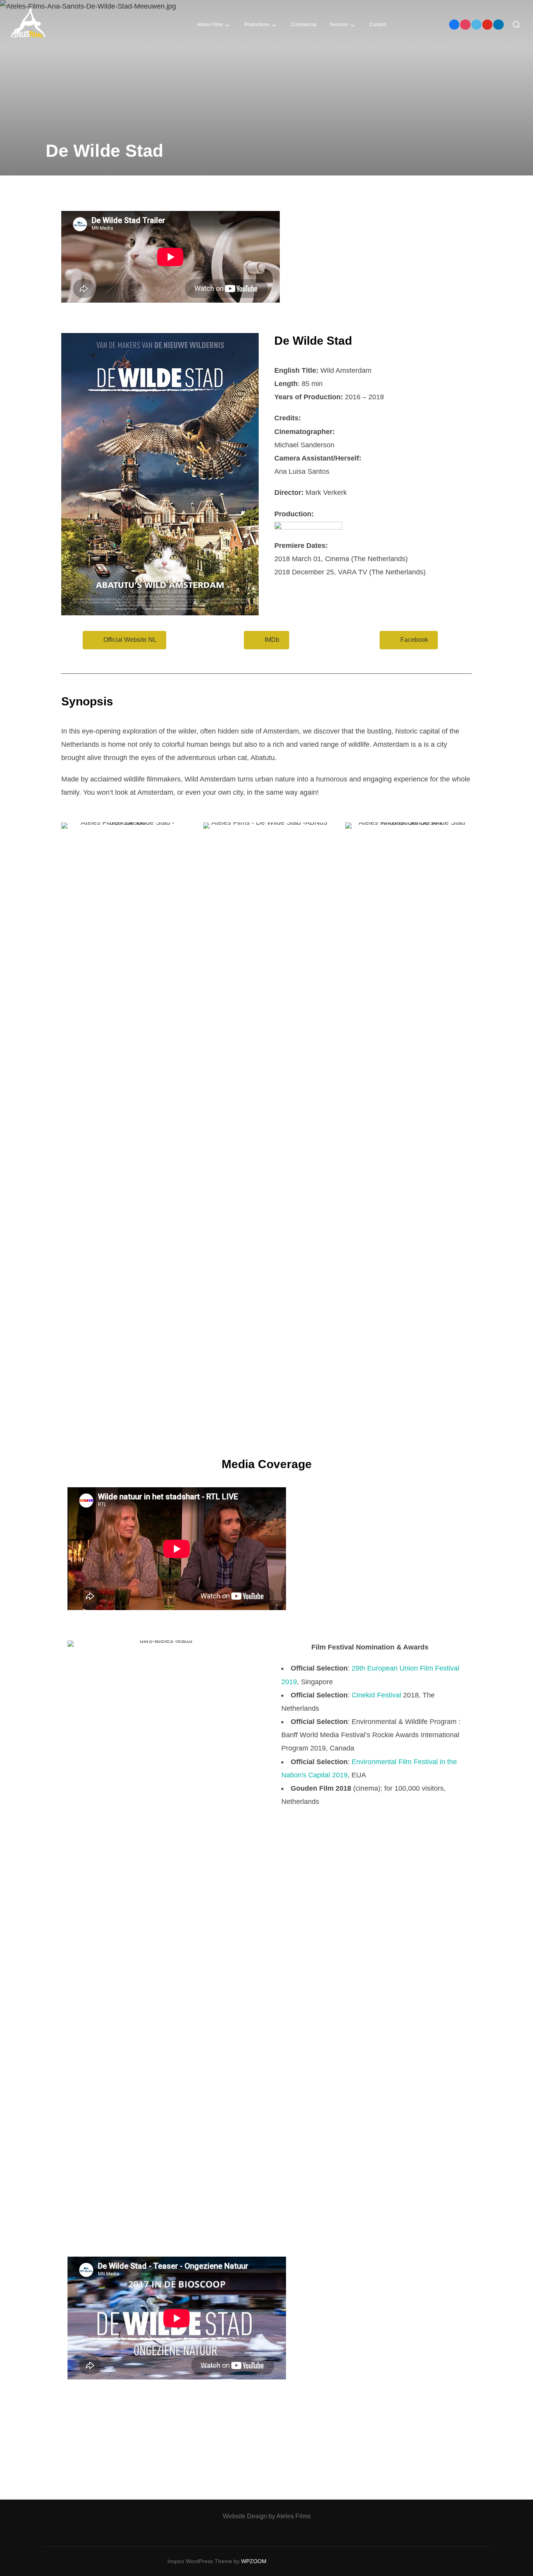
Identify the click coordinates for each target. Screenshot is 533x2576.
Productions (257, 25)
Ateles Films (210, 25)
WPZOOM (254, 2561)
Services (339, 25)
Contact (378, 25)
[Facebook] (454, 25)
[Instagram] (465, 25)
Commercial (304, 25)
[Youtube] (487, 25)
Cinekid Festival (376, 1695)
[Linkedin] (498, 25)
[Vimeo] (476, 25)
